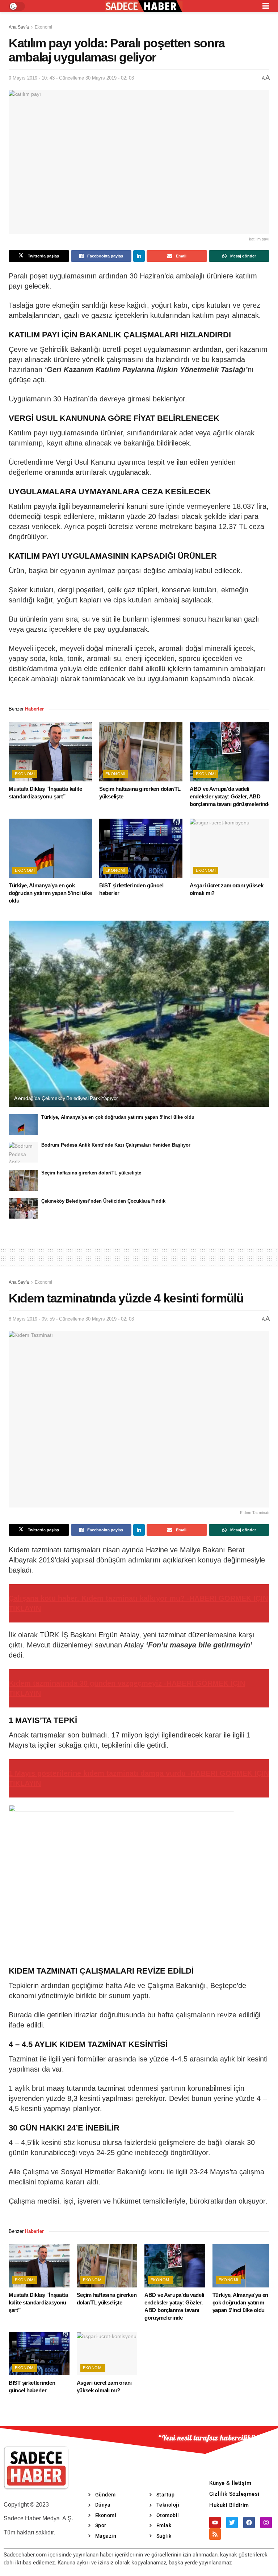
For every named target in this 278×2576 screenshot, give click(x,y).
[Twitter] (232, 2522)
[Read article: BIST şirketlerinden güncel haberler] (141, 848)
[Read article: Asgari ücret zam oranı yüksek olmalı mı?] (231, 848)
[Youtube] (215, 2522)
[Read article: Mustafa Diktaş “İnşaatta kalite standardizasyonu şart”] (50, 751)
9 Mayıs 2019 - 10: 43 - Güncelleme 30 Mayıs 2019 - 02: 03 (71, 78)
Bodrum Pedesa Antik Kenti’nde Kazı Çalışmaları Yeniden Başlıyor (116, 1145)
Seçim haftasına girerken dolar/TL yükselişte (91, 1173)
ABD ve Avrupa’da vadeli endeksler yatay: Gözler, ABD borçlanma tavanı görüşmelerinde (230, 796)
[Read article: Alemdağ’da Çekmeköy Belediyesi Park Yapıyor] (139, 1014)
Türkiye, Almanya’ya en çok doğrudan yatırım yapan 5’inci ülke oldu (50, 893)
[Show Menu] (266, 6)
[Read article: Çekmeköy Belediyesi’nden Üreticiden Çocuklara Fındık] (23, 1208)
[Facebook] (249, 2522)
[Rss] (215, 2534)
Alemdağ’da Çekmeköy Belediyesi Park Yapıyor (66, 1098)
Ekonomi (43, 27)
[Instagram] (266, 2522)
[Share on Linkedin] (139, 256)
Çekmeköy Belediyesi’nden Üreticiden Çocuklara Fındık (103, 1201)
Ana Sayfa (19, 27)
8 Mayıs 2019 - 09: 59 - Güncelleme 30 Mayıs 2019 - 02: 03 (71, 1319)
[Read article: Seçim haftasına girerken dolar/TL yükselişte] (141, 751)
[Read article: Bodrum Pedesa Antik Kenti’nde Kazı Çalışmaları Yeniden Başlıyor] (23, 1152)
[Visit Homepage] (144, 6)
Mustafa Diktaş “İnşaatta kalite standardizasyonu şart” (38, 2302)
